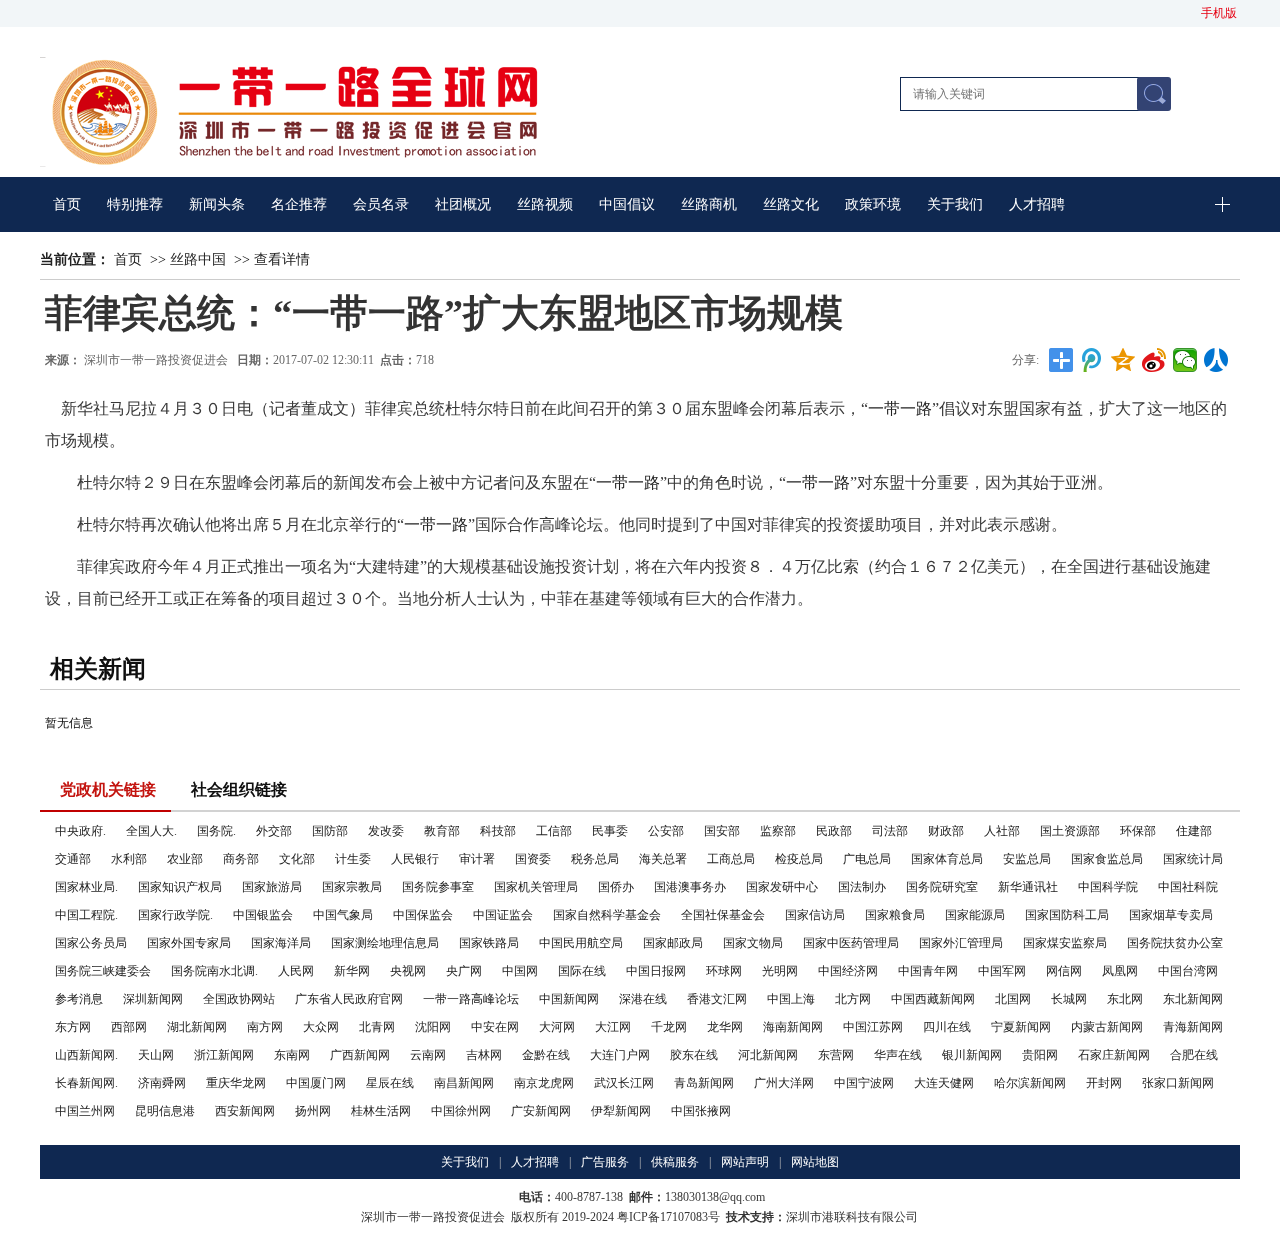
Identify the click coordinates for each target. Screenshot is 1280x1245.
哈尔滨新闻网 (1030, 1083)
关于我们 (955, 204)
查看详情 (282, 259)
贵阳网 (1040, 1055)
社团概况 (463, 204)
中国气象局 (343, 915)
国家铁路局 (489, 943)
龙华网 (725, 1027)
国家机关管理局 (536, 887)
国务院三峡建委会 (103, 971)
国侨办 (616, 887)
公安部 (666, 831)
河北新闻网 (768, 1055)
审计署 (477, 859)
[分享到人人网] (1216, 360)
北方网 (853, 999)
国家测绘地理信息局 (385, 943)
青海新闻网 (1193, 1027)
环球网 (724, 971)
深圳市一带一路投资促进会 (157, 360)
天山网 (156, 1055)
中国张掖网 (701, 1111)
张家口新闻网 (1178, 1083)
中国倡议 (627, 204)
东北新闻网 (1193, 999)
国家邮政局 (673, 943)
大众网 (321, 1027)
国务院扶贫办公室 (1175, 943)
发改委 (386, 831)
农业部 (185, 859)
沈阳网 (433, 1027)
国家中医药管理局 (851, 943)
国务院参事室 (438, 887)
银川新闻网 (972, 1055)
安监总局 (1027, 859)
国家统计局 (1193, 859)
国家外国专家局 (189, 943)
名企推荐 (299, 204)
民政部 (834, 831)
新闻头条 (217, 204)
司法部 (890, 831)
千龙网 (669, 1027)
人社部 (1002, 831)
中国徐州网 (461, 1111)
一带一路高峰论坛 (471, 999)
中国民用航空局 (581, 943)
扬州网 (313, 1111)
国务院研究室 (942, 887)
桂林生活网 (381, 1111)
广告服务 (605, 1162)
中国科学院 (1108, 887)
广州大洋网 (784, 1083)
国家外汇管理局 (961, 943)
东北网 (1125, 999)
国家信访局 (815, 915)
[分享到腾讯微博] (1092, 360)
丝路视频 (545, 204)
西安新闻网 (245, 1111)
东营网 (836, 1055)
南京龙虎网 (544, 1083)
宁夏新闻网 (1021, 1027)
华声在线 (898, 1055)
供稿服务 (675, 1162)
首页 (67, 204)
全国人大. (151, 831)
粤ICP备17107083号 (668, 1217)
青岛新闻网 (704, 1083)
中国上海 (791, 999)
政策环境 (873, 204)
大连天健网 (944, 1083)
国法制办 (862, 887)
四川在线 (947, 1027)
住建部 (1194, 831)
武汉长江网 (624, 1083)
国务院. (216, 831)
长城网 (1069, 999)
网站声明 (745, 1162)
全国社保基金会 (723, 915)
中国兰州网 (85, 1111)
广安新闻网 (541, 1111)
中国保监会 (423, 915)
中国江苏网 (873, 1027)
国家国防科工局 (1067, 915)
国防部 (330, 831)
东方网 (73, 1027)
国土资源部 (1070, 831)
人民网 (296, 971)
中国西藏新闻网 (933, 999)
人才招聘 (1037, 204)
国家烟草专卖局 (1171, 915)
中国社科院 (1188, 887)
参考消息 (79, 999)
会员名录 (381, 204)
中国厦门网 (316, 1083)
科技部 (498, 831)
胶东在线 (694, 1055)
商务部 (241, 859)
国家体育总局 (947, 859)
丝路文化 (791, 204)
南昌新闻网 (464, 1083)
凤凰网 (1120, 971)
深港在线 (643, 999)
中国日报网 (656, 971)
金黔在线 (546, 1055)
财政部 (946, 831)
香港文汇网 (717, 999)
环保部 (1138, 831)
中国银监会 (263, 915)
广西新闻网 (360, 1055)
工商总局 (731, 859)
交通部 (73, 859)
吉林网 (484, 1055)
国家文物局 (753, 943)
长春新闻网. (86, 1083)
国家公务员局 (91, 943)
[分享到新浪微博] (1154, 360)
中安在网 (495, 1027)
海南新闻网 (793, 1027)
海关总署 (663, 859)
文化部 (297, 859)
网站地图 (815, 1162)
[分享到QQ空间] (1123, 360)
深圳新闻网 (153, 999)
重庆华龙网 (236, 1083)
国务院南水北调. (214, 971)
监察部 (778, 831)
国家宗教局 (352, 887)
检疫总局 (799, 859)
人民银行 (415, 859)
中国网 (520, 971)
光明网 (780, 971)
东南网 (292, 1055)
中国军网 (1002, 971)
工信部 (554, 831)
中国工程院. (86, 915)
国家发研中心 (782, 887)
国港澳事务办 (690, 887)
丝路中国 (198, 259)
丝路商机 (709, 204)
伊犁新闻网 (621, 1111)
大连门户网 (620, 1055)
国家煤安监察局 (1065, 943)
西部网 (129, 1027)
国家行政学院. (175, 915)
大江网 (613, 1027)
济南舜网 (162, 1083)
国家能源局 (975, 915)
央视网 (408, 971)
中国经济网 (848, 971)
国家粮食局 (895, 915)
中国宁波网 (864, 1083)
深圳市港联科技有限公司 (852, 1217)
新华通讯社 (1028, 887)
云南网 (428, 1055)
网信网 (1064, 971)
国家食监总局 (1107, 859)
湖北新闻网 (197, 1027)
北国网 (1013, 999)
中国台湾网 (1188, 971)
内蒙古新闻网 (1107, 1027)
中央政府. (80, 831)
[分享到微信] (1185, 360)
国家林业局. (86, 887)
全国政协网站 (239, 999)
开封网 (1104, 1083)
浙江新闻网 (224, 1055)
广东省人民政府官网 (349, 999)
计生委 (353, 859)
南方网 (265, 1027)
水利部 (129, 859)
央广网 (464, 971)
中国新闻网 (569, 999)
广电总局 (867, 859)
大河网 (557, 1027)
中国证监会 (503, 915)
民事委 (610, 831)
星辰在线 (390, 1083)
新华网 (352, 971)
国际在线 (582, 971)
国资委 (533, 859)
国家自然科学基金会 (607, 915)
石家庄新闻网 (1114, 1055)
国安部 (722, 831)
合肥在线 (1194, 1055)
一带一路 (900, 408)
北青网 (377, 1027)
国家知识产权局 (180, 887)
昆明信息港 (165, 1111)
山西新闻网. (86, 1055)
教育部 (442, 831)
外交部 (274, 831)
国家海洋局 (281, 943)
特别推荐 (135, 204)
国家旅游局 (272, 887)
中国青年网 (928, 971)
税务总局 (595, 859)
